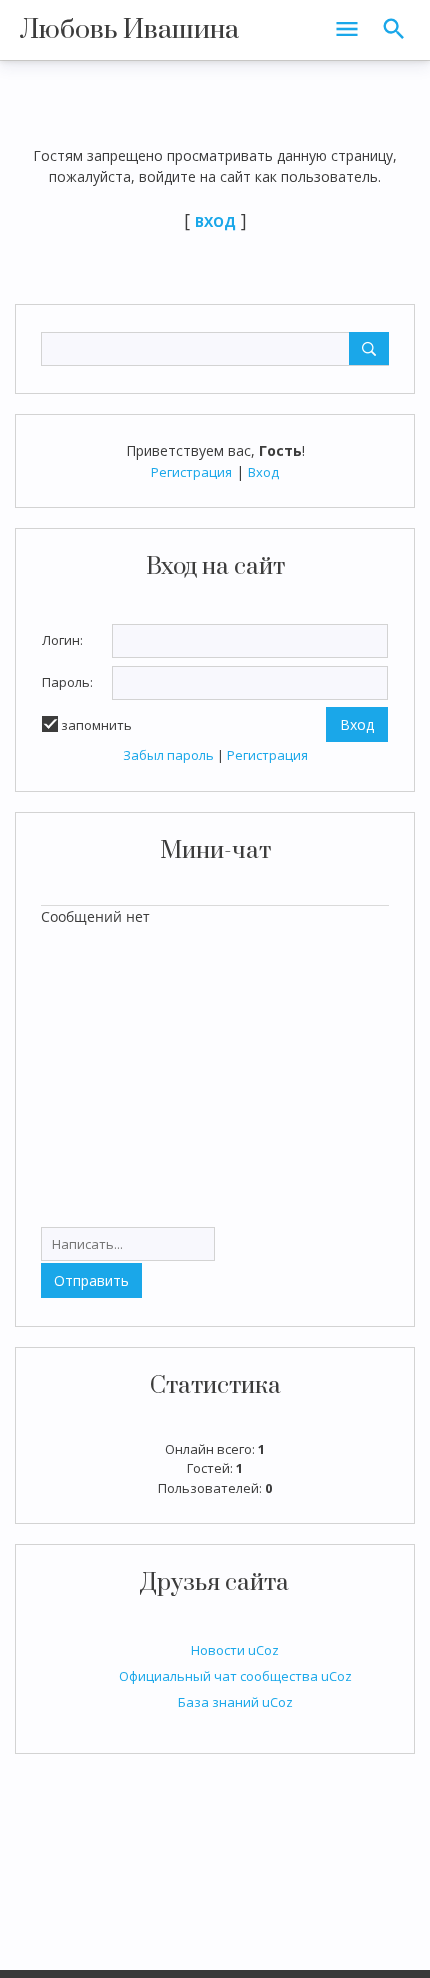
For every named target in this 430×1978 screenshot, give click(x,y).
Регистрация (191, 472)
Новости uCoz (235, 1650)
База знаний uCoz (235, 1702)
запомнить (96, 725)
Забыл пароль (168, 755)
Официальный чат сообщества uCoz (235, 1676)
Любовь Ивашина (129, 30)
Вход (263, 472)
